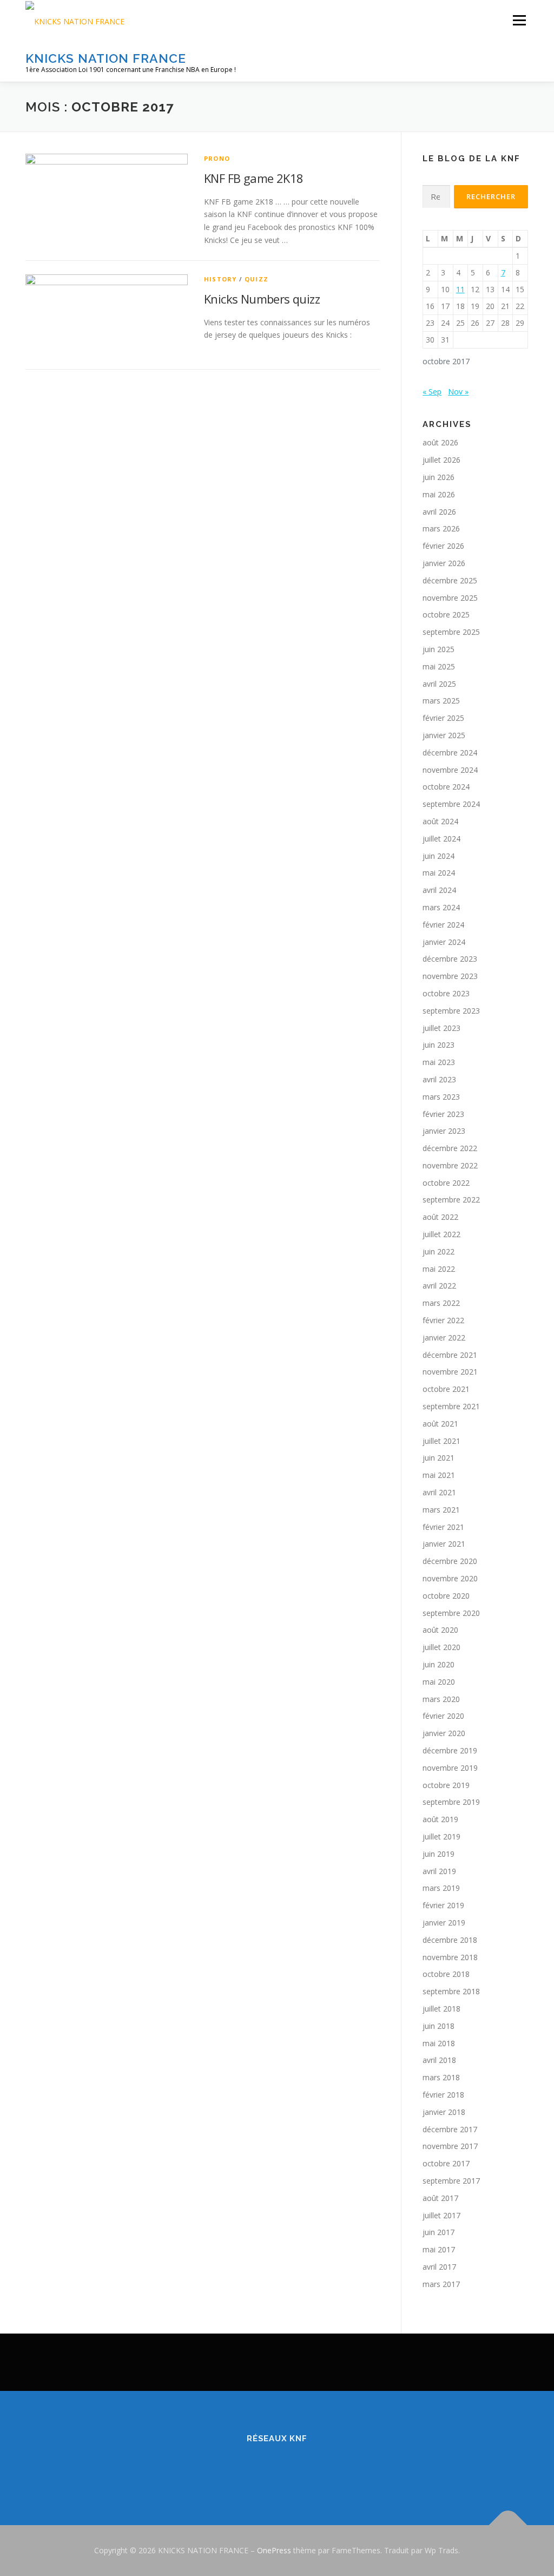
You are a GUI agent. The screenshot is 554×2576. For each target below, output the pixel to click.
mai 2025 (439, 666)
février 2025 (443, 718)
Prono (217, 158)
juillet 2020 (441, 1647)
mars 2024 (441, 907)
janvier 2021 (444, 1544)
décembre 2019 (450, 1750)
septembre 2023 (451, 1011)
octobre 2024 (446, 787)
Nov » (458, 392)
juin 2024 (438, 856)
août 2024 (440, 821)
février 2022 (443, 1320)
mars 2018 (441, 2077)
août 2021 (440, 1424)
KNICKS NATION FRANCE (106, 58)
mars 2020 (441, 1699)
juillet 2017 (441, 2215)
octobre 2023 (446, 993)
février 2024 (443, 925)
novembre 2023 (450, 976)
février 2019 (443, 1905)
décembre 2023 (450, 959)
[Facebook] (237, 2468)
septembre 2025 (451, 632)
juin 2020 (438, 1664)
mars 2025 (441, 701)
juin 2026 (438, 477)
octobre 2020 (446, 1596)
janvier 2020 (444, 1733)
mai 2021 (439, 1475)
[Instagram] (290, 2468)
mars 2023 (441, 1097)
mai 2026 (439, 494)
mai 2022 (439, 1269)
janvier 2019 (444, 1923)
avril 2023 (439, 1079)
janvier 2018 (444, 2112)
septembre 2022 (451, 1200)
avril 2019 (439, 1871)
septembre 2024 (451, 804)
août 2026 (440, 442)
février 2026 (443, 546)
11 (460, 289)
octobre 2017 (446, 2163)
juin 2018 (438, 2026)
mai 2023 (439, 1062)
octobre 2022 (446, 1183)
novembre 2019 (450, 1768)
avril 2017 (439, 2267)
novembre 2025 (450, 598)
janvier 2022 (444, 1338)
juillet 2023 (441, 1028)
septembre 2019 (451, 1802)
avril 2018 (439, 2060)
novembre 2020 (450, 1578)
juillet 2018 (441, 2009)
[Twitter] (264, 2468)
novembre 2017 (450, 2146)
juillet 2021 (441, 1441)
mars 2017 (441, 2284)
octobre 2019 (446, 1785)
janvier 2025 (444, 735)
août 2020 (440, 1630)
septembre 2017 (451, 2181)
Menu (519, 20)
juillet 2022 (441, 1234)
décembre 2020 (450, 1561)
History (220, 279)
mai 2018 (439, 2043)
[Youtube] (317, 2468)
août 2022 (440, 1217)
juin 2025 (438, 649)
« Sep (432, 392)
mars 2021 (441, 1510)
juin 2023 (438, 1045)
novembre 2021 (450, 1372)
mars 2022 (441, 1303)
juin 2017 (438, 2232)
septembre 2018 (451, 1991)
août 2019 (440, 1819)
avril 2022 (439, 1286)
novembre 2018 (450, 1957)
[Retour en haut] (508, 2525)
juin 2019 (438, 1854)
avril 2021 (439, 1492)
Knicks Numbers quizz (262, 299)
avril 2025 (439, 684)
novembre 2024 (450, 770)
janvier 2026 (444, 563)
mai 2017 (439, 2249)
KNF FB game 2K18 (253, 178)
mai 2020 (439, 1682)
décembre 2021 (450, 1355)
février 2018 (443, 2095)
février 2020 (443, 1716)
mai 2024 (439, 873)
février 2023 (443, 1114)
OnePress (274, 2550)
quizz (256, 279)
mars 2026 (441, 528)
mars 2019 (441, 1888)
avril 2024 (439, 890)
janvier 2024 (444, 942)
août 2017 (440, 2198)
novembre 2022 (450, 1165)
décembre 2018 (450, 1940)
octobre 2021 (446, 1389)
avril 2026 (439, 512)
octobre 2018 (446, 1974)
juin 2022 (438, 1251)
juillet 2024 (441, 839)
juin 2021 (438, 1458)
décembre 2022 (450, 1148)
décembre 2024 (450, 753)
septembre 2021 (451, 1406)
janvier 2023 (444, 1131)
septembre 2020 (451, 1613)
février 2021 (443, 1527)
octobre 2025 (446, 615)
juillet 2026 (441, 460)
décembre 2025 (450, 580)
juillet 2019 (441, 1836)
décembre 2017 (450, 2129)
